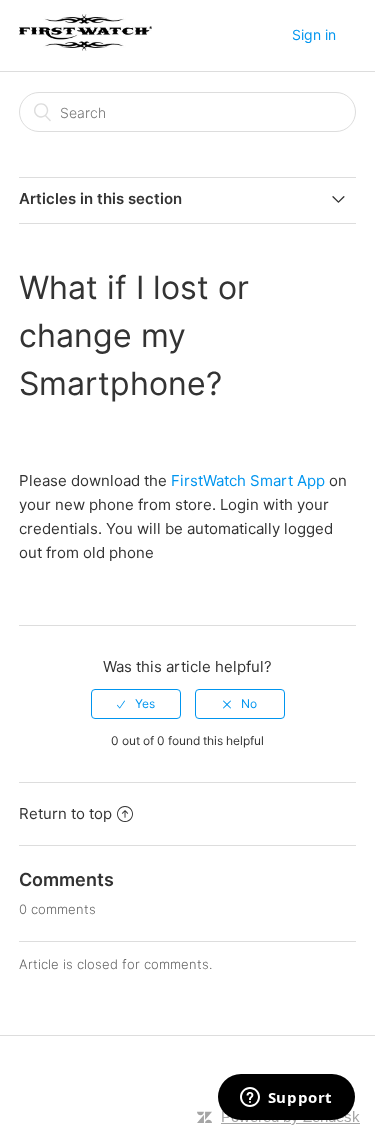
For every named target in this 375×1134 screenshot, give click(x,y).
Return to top (65, 813)
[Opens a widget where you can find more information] (286, 1099)
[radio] (136, 704)
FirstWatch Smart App (248, 480)
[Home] (85, 45)
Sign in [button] (314, 34)
